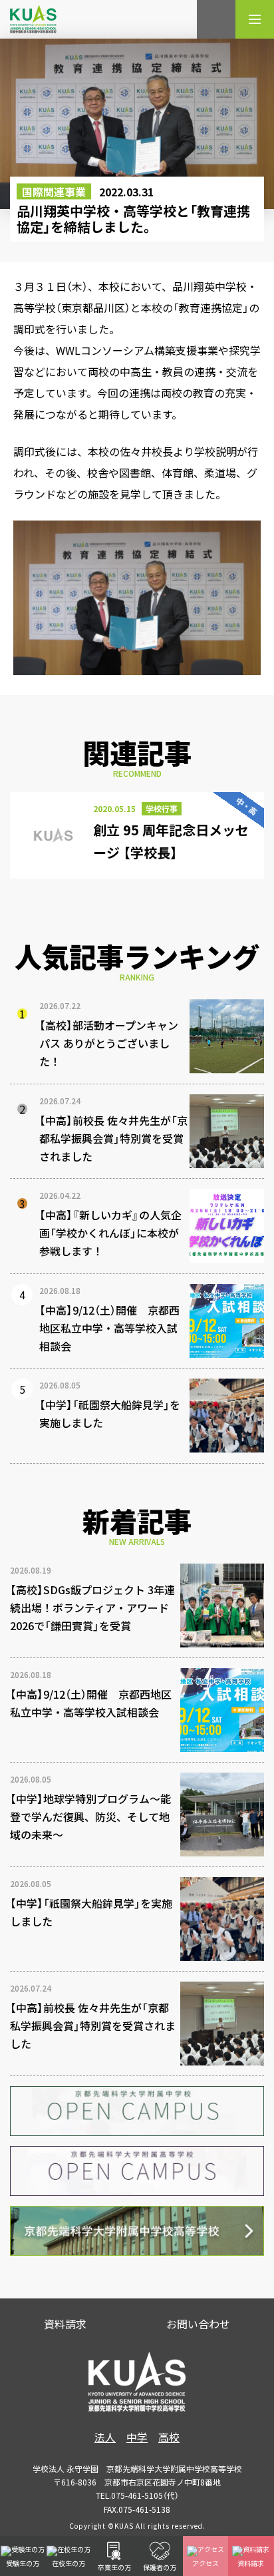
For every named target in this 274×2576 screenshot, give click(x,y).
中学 (137, 2437)
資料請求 (65, 2324)
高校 (169, 2437)
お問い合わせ (198, 2324)
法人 (105, 2437)
